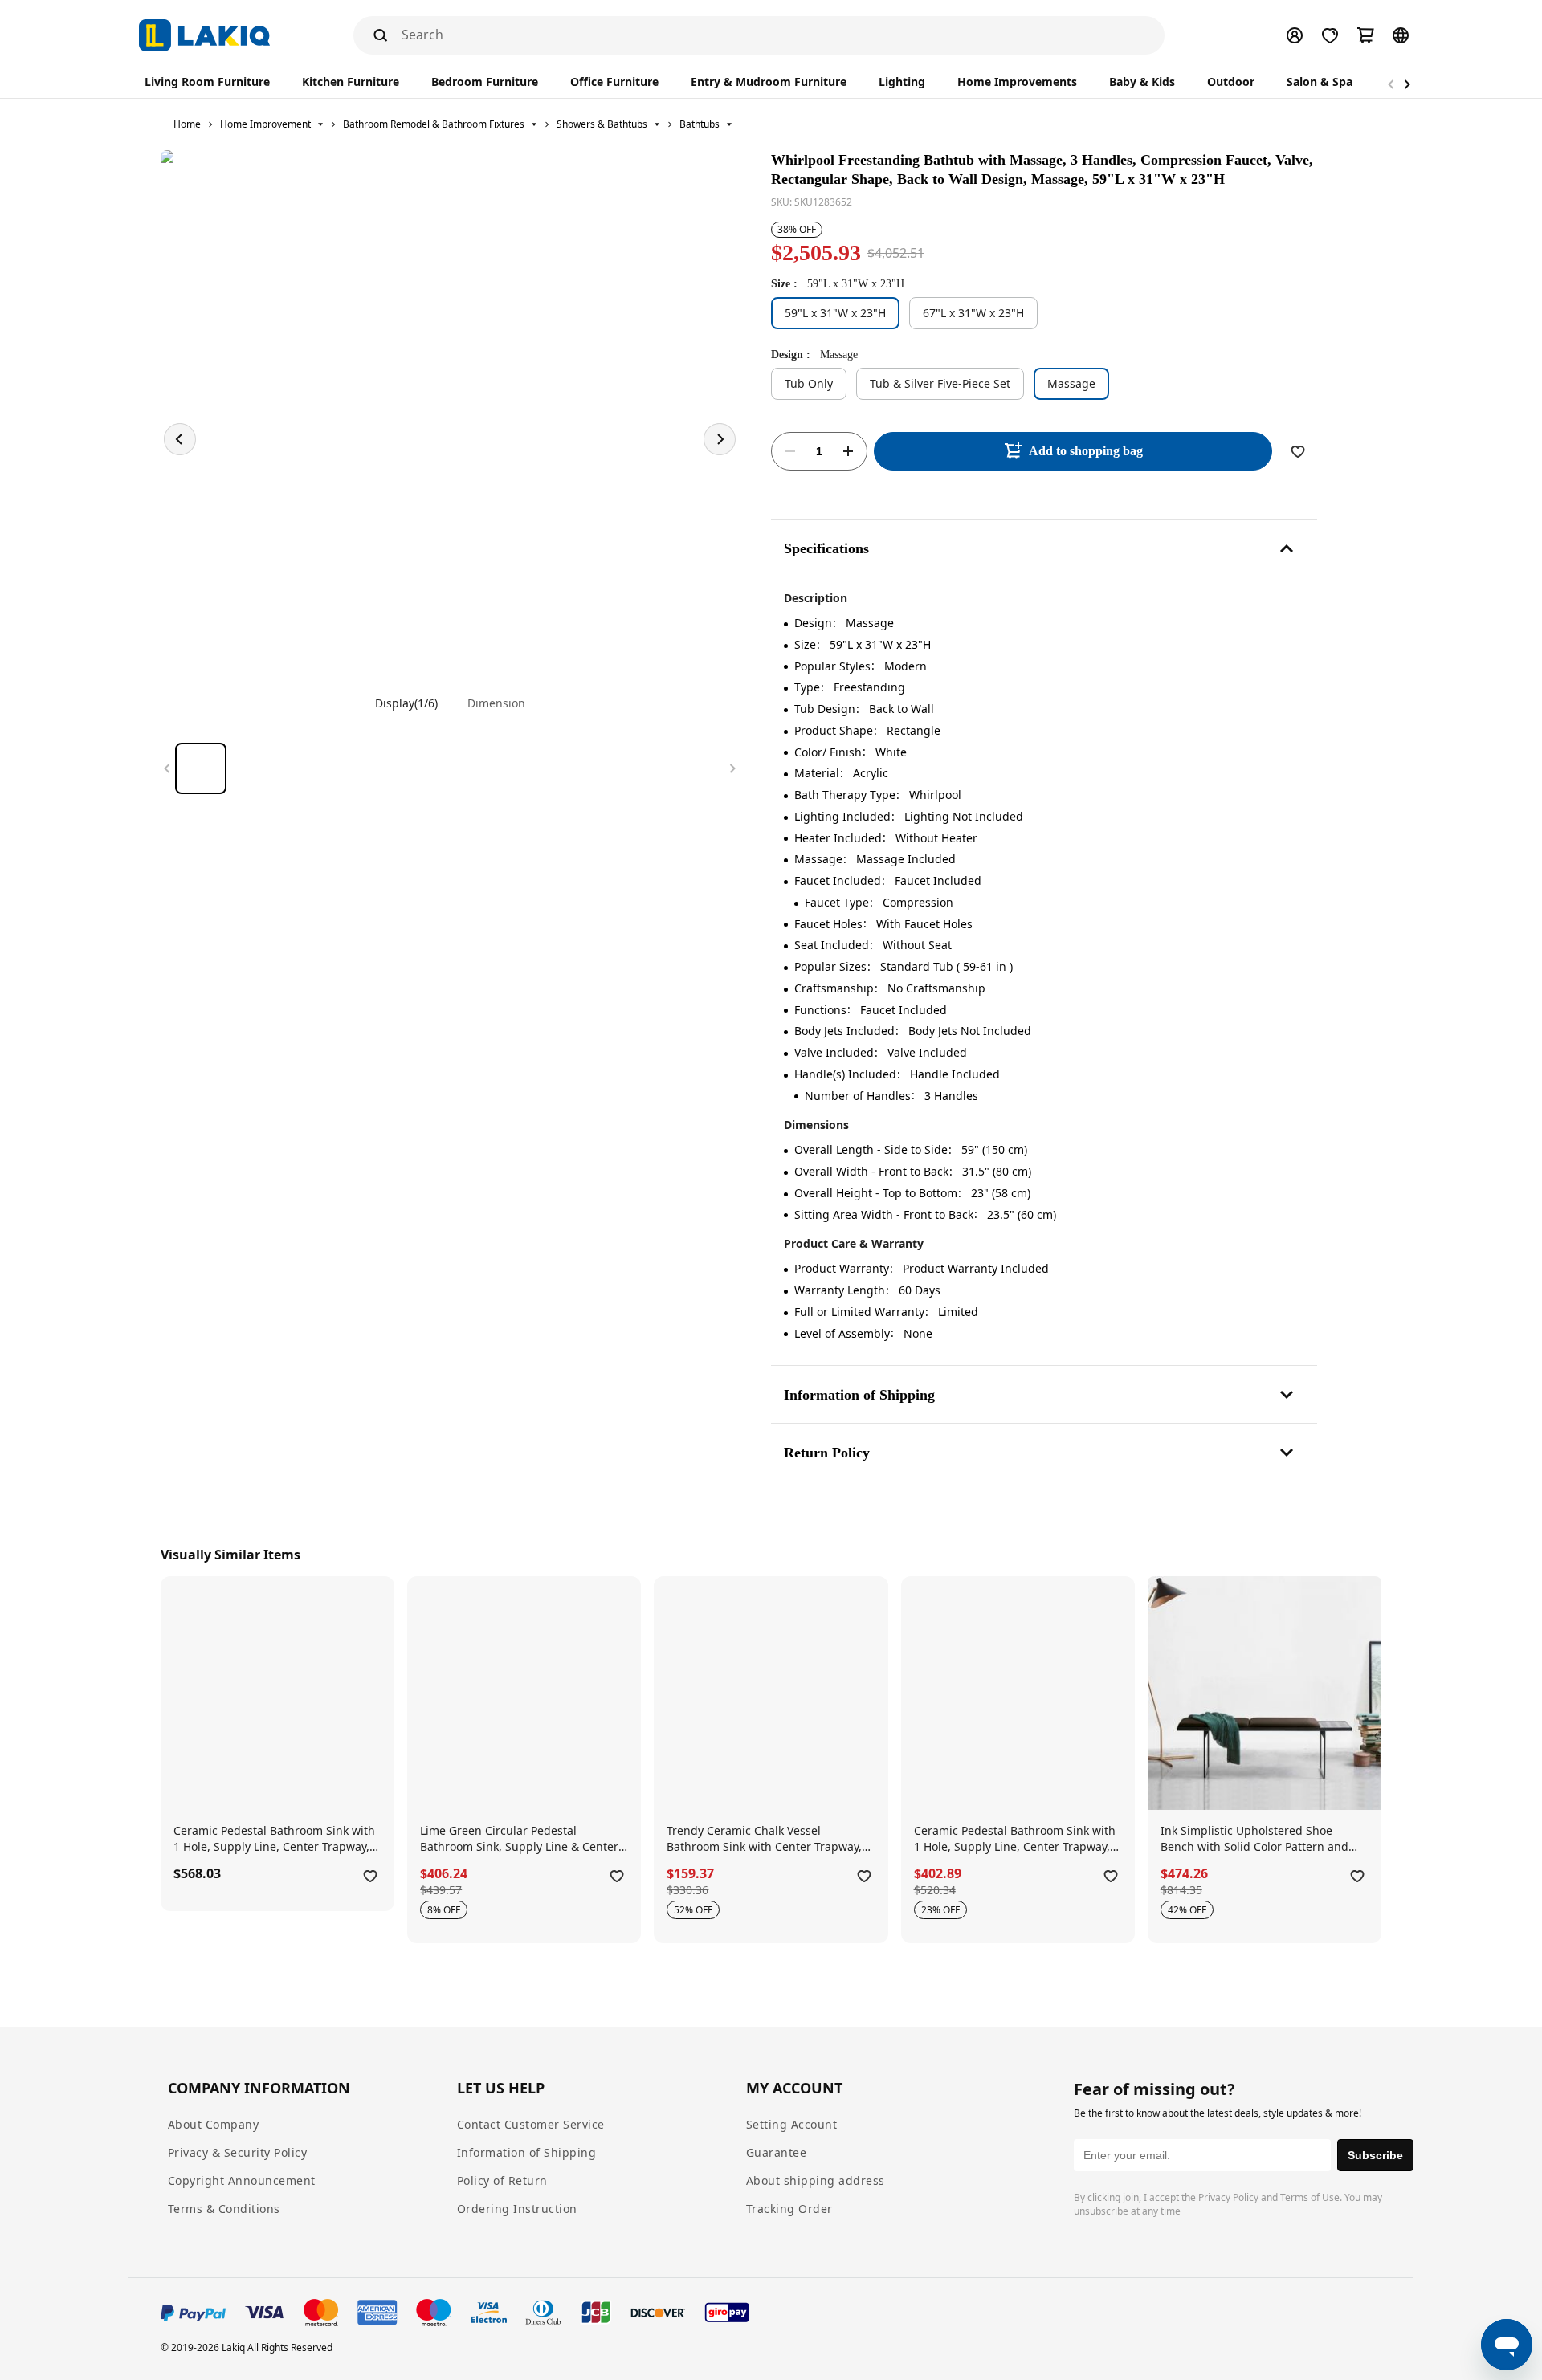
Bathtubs (700, 124)
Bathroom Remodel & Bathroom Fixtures (434, 124)
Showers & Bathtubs (602, 124)
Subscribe (1375, 2155)
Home (187, 124)
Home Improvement (265, 124)
